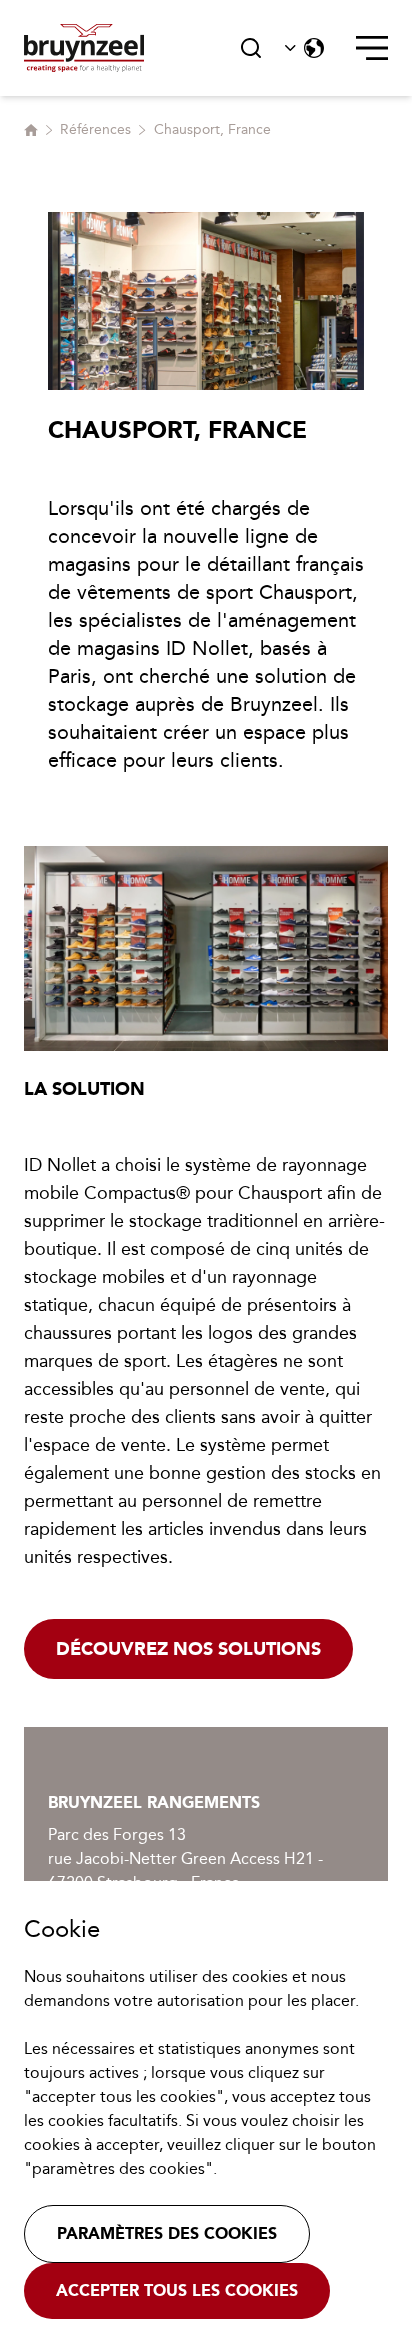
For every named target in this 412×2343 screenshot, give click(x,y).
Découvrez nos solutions (188, 1649)
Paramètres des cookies (167, 2233)
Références (95, 129)
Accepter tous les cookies (177, 2290)
